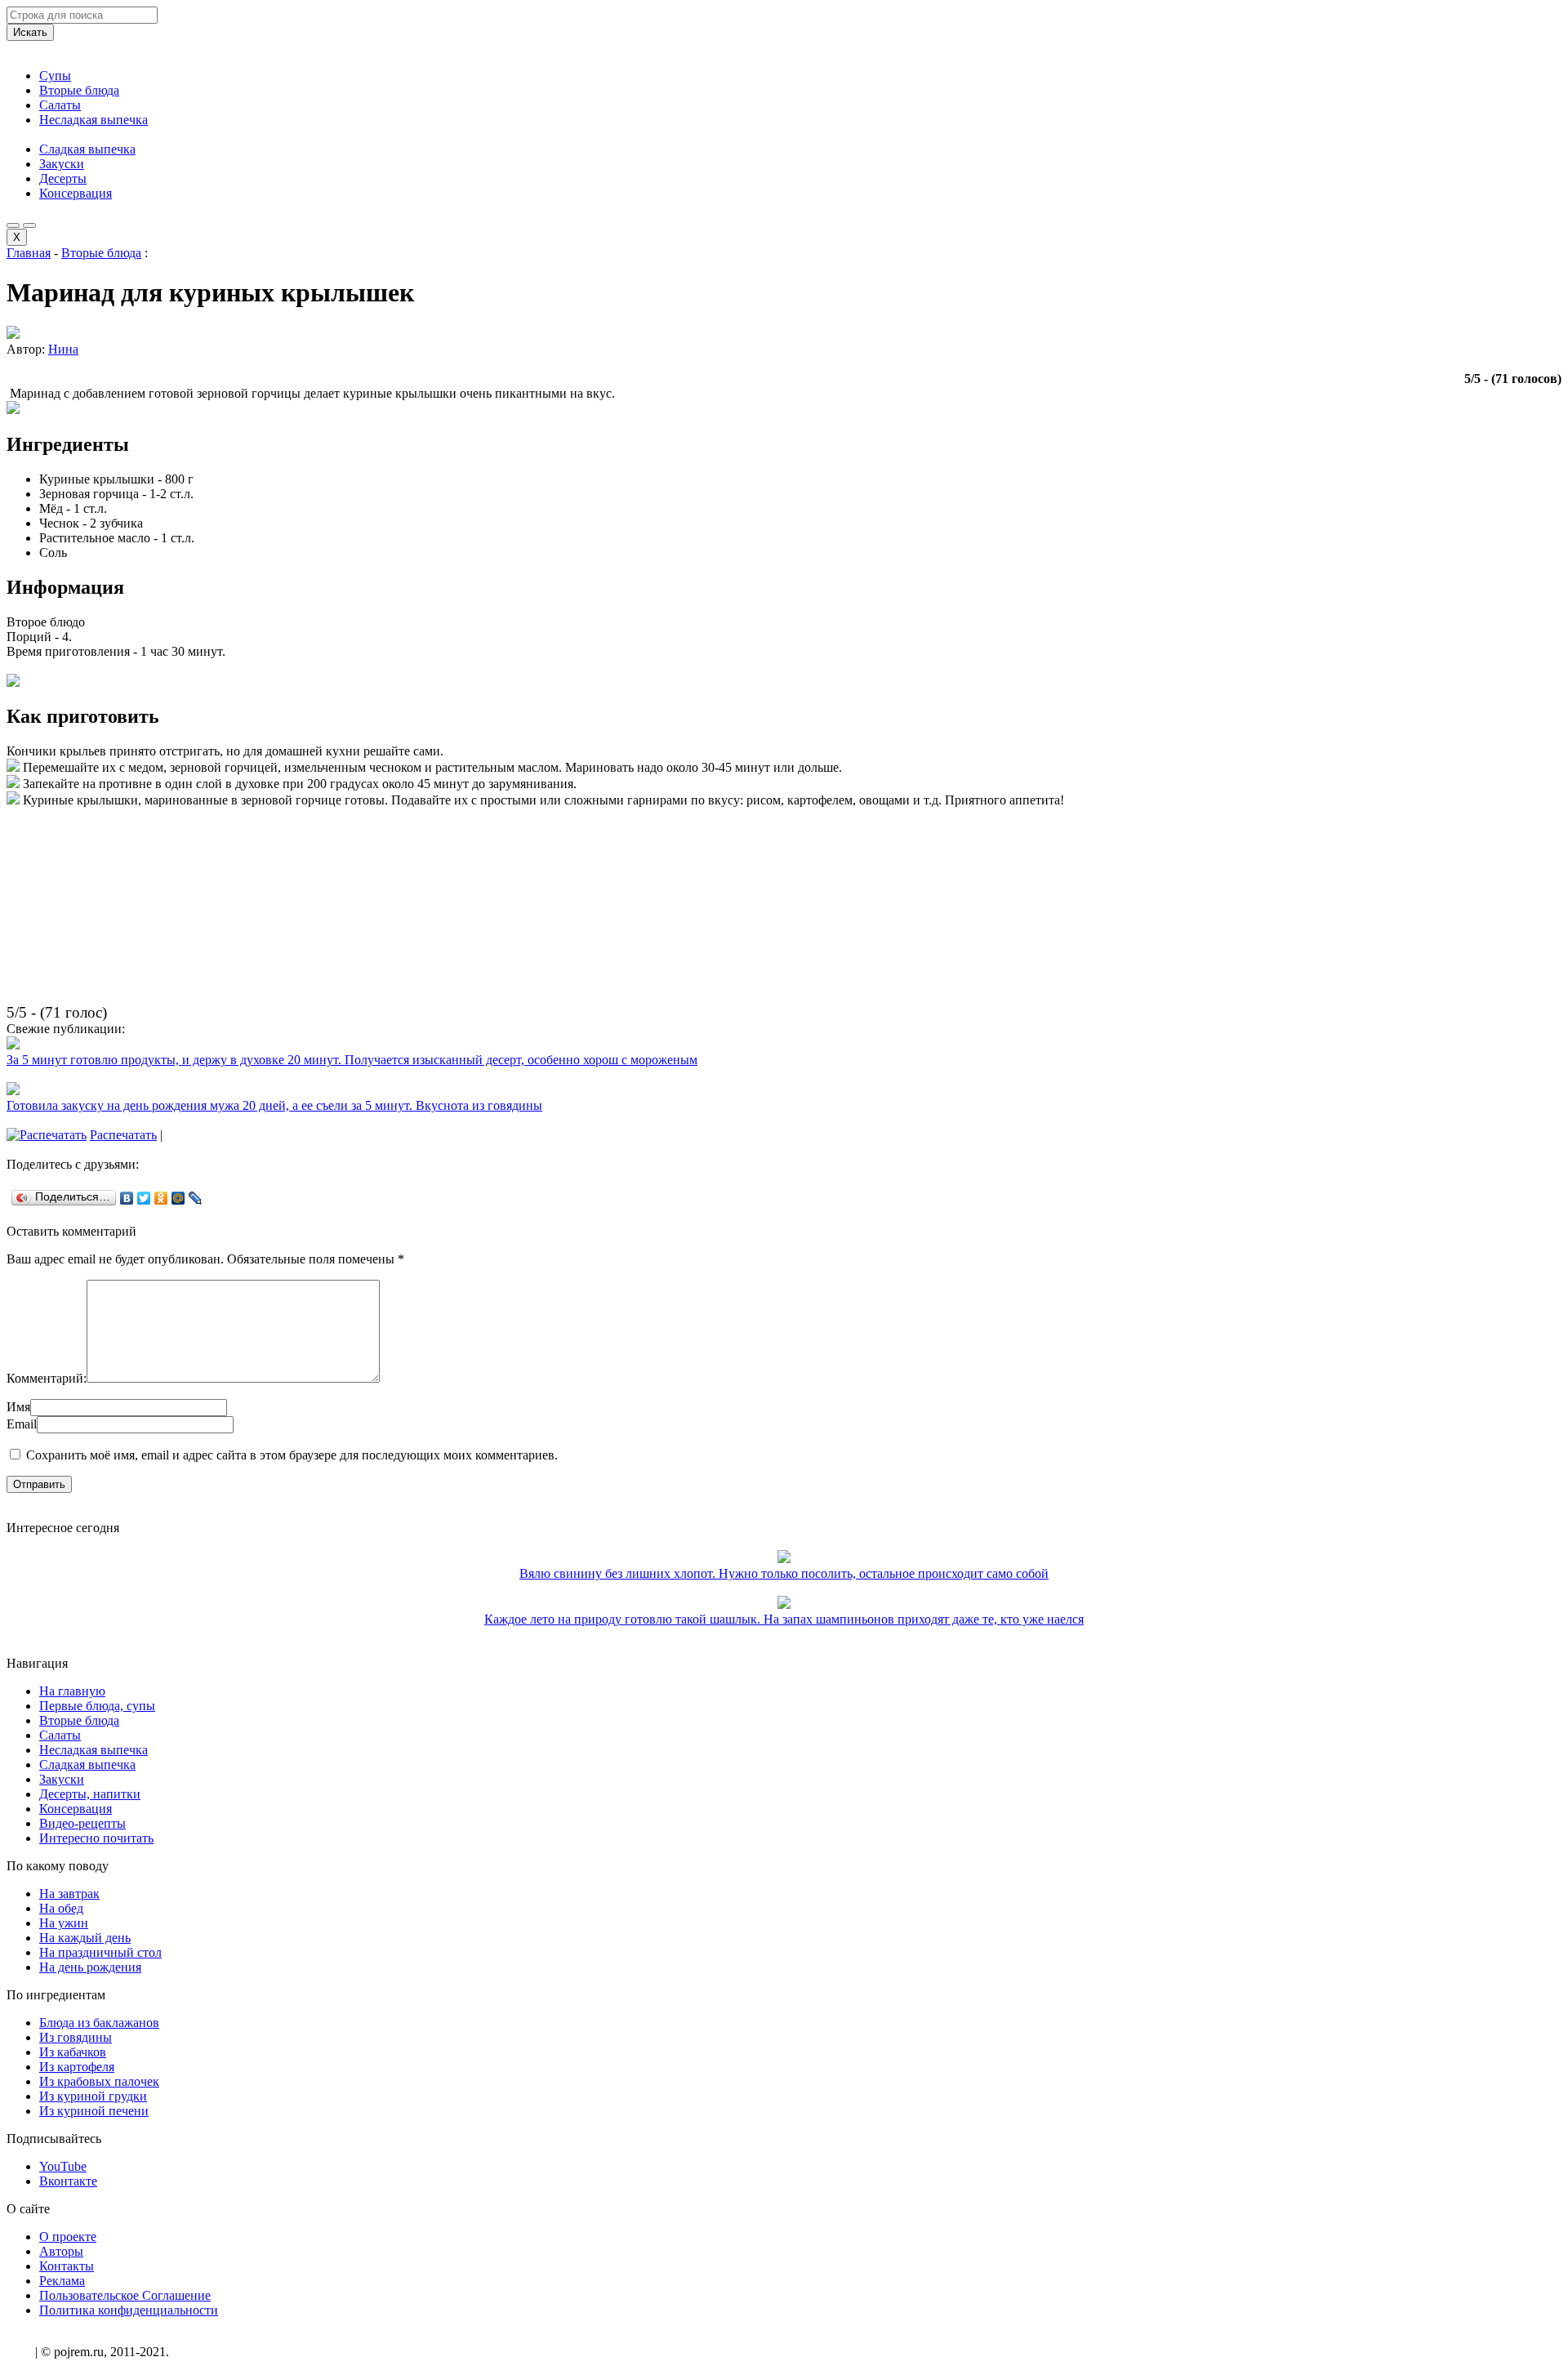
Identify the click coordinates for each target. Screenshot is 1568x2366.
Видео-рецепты (82, 1823)
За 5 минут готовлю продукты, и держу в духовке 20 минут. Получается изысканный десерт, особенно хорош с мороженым (352, 1060)
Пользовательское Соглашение (125, 2295)
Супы (55, 76)
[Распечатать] (47, 1135)
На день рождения (90, 1967)
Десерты (63, 178)
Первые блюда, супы (97, 1706)
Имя (18, 1407)
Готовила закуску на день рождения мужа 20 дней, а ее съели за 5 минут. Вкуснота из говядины (274, 1105)
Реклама (62, 2281)
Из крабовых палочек (99, 2081)
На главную (72, 1691)
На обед (61, 1908)
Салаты (60, 105)
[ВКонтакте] (127, 1198)
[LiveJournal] (196, 1198)
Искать (30, 32)
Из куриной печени (94, 2111)
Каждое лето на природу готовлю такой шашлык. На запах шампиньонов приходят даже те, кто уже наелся (784, 1619)
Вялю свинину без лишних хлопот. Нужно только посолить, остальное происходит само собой (784, 1573)
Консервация (76, 193)
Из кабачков (73, 2052)
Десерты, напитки (90, 1794)
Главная (29, 253)
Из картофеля (77, 2067)
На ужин (64, 1923)
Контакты (67, 2266)
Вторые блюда (79, 90)
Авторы (61, 2251)
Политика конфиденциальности (129, 2310)
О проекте (68, 2237)
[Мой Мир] (178, 1198)
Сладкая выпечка (87, 149)
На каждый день (85, 1938)
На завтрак (69, 1894)
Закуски (62, 164)
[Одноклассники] (161, 1198)
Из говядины (76, 2037)
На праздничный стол (100, 1952)
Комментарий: (47, 1378)
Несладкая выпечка (94, 120)
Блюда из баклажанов (99, 2023)
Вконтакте (68, 2181)
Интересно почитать (96, 1838)
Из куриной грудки (93, 2096)
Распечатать (123, 1135)
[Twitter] (144, 1198)
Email (22, 1424)
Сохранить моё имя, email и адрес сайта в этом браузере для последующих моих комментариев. (292, 1455)
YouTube (63, 2166)
